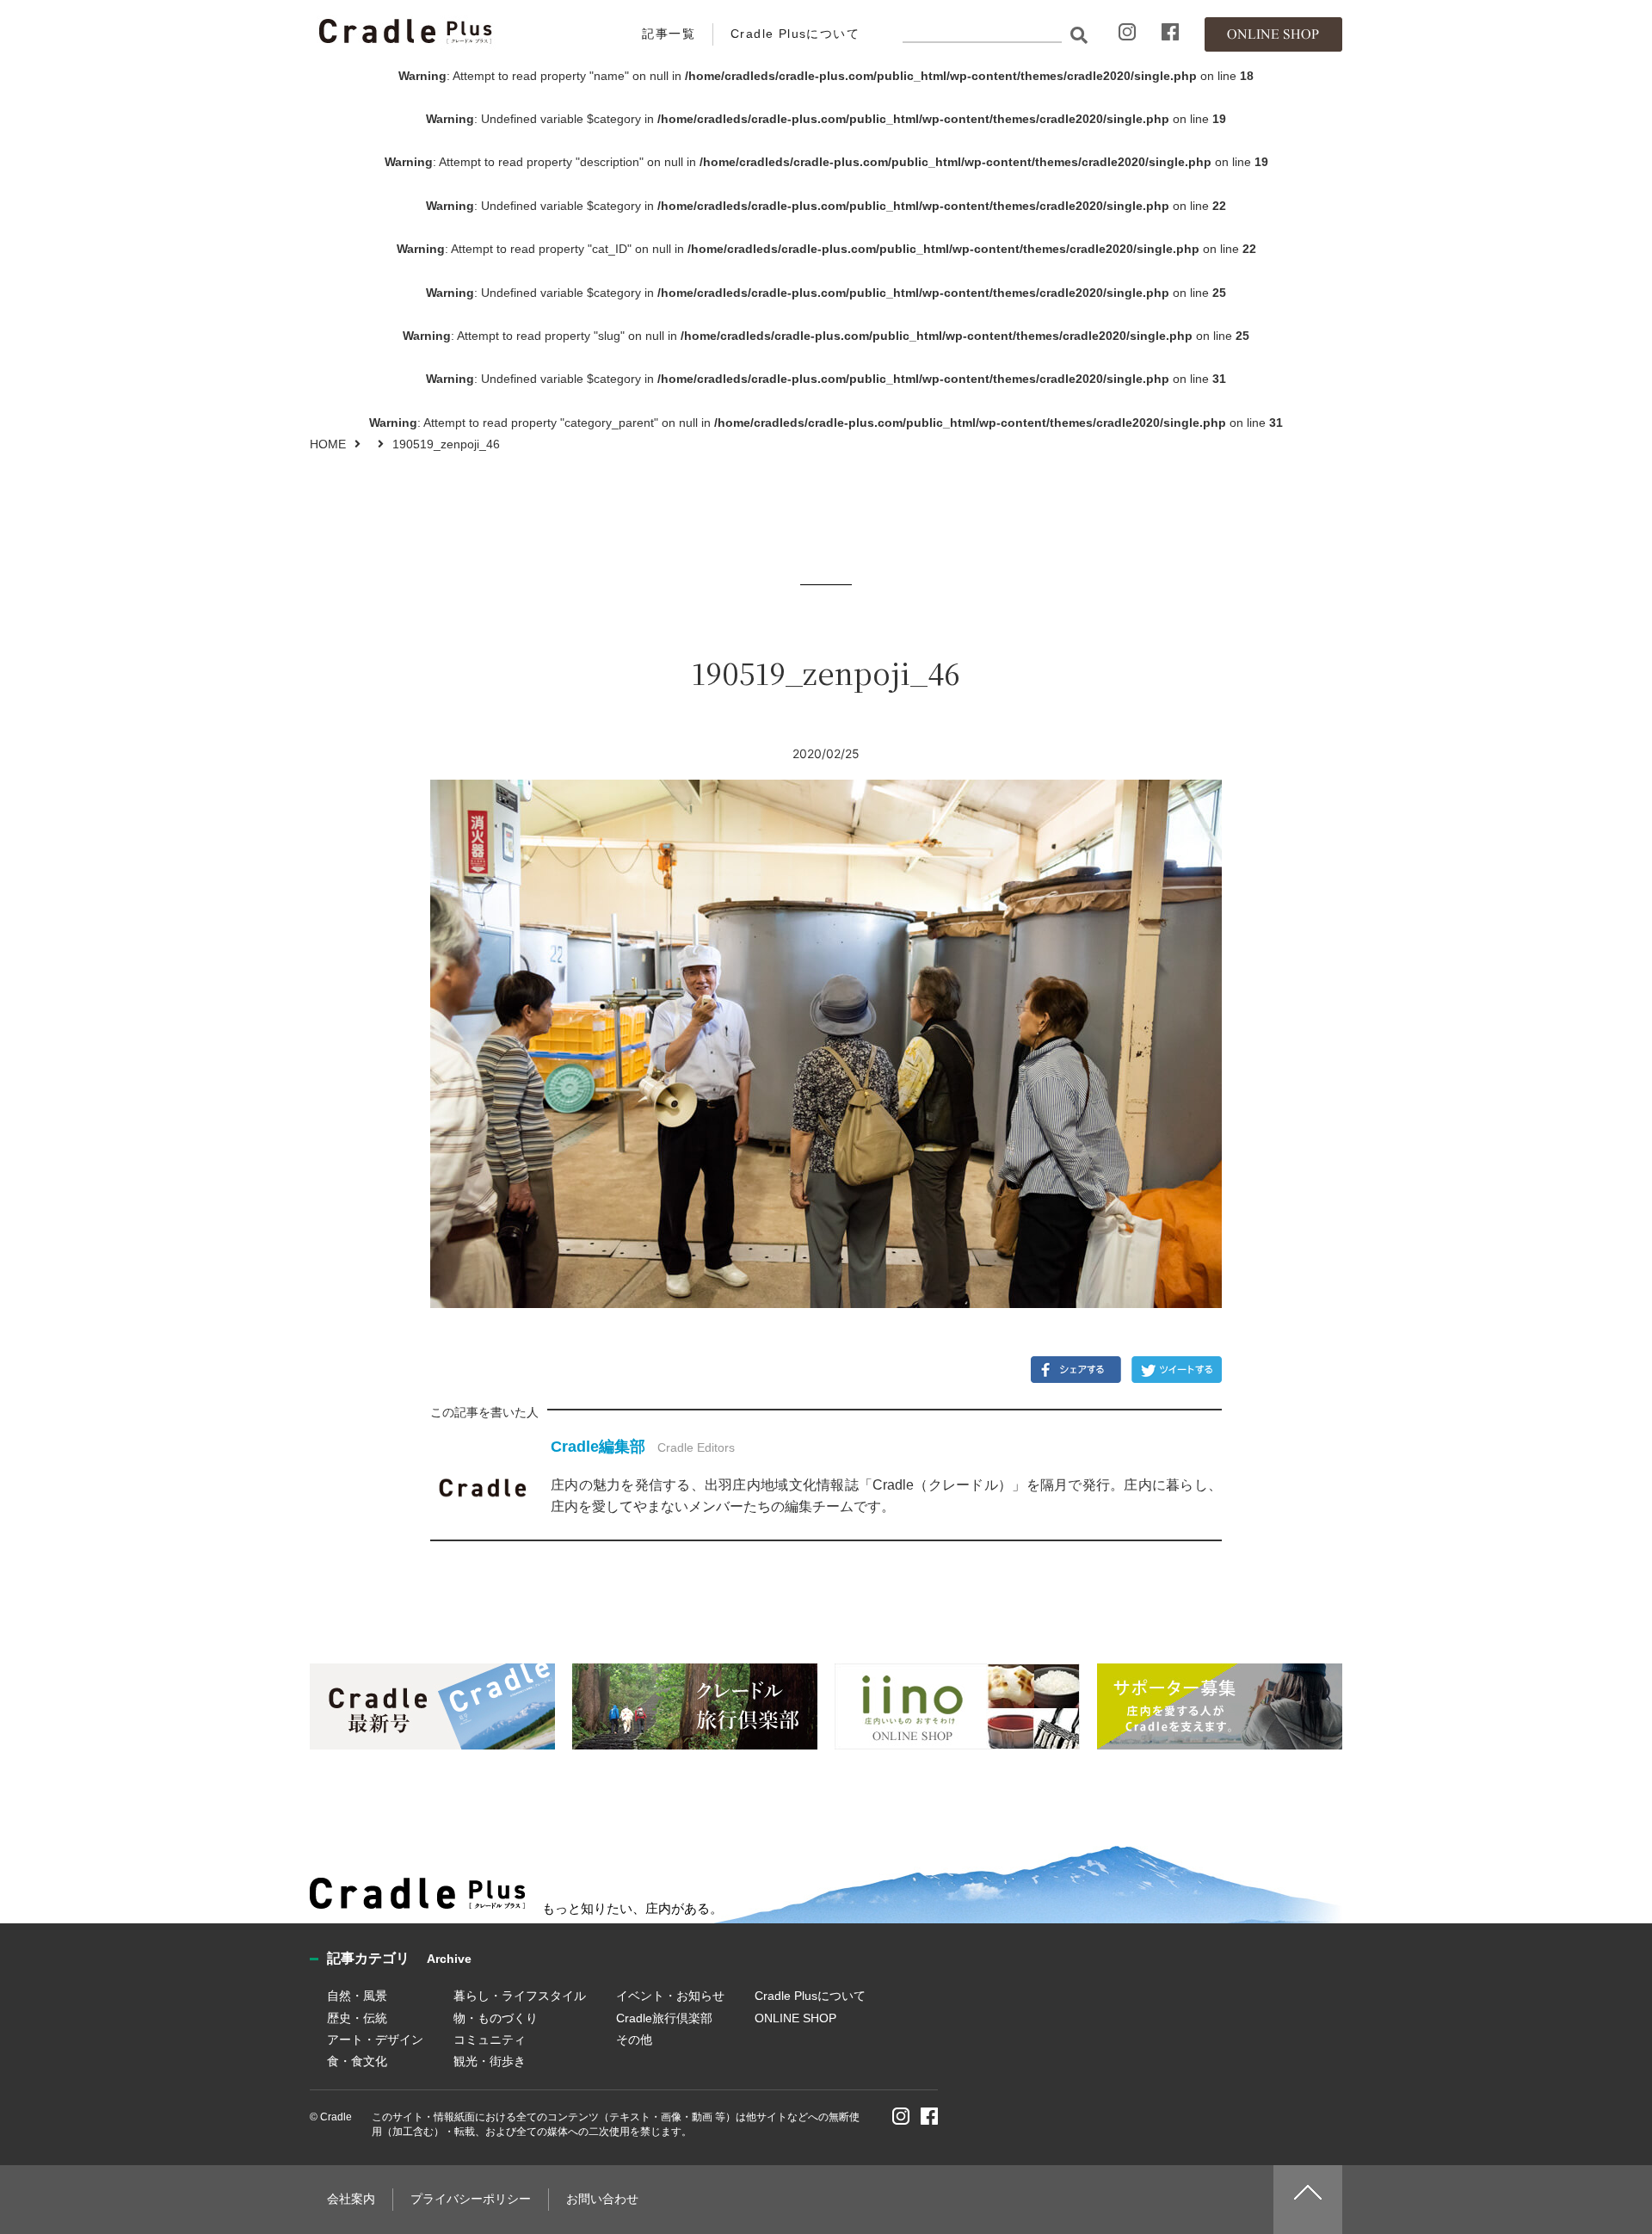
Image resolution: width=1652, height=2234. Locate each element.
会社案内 (351, 2199)
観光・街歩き (490, 2061)
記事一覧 (669, 34)
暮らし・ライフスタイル (520, 1996)
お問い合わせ (602, 2199)
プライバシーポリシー (471, 2199)
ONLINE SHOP (795, 2018)
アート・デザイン (375, 2040)
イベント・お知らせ (670, 1996)
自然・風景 (357, 1996)
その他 (634, 2040)
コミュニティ (490, 2040)
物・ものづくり (496, 2018)
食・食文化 (357, 2061)
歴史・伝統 (357, 2018)
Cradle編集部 (598, 1447)
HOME (328, 444)
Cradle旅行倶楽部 (664, 2018)
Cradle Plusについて (795, 34)
